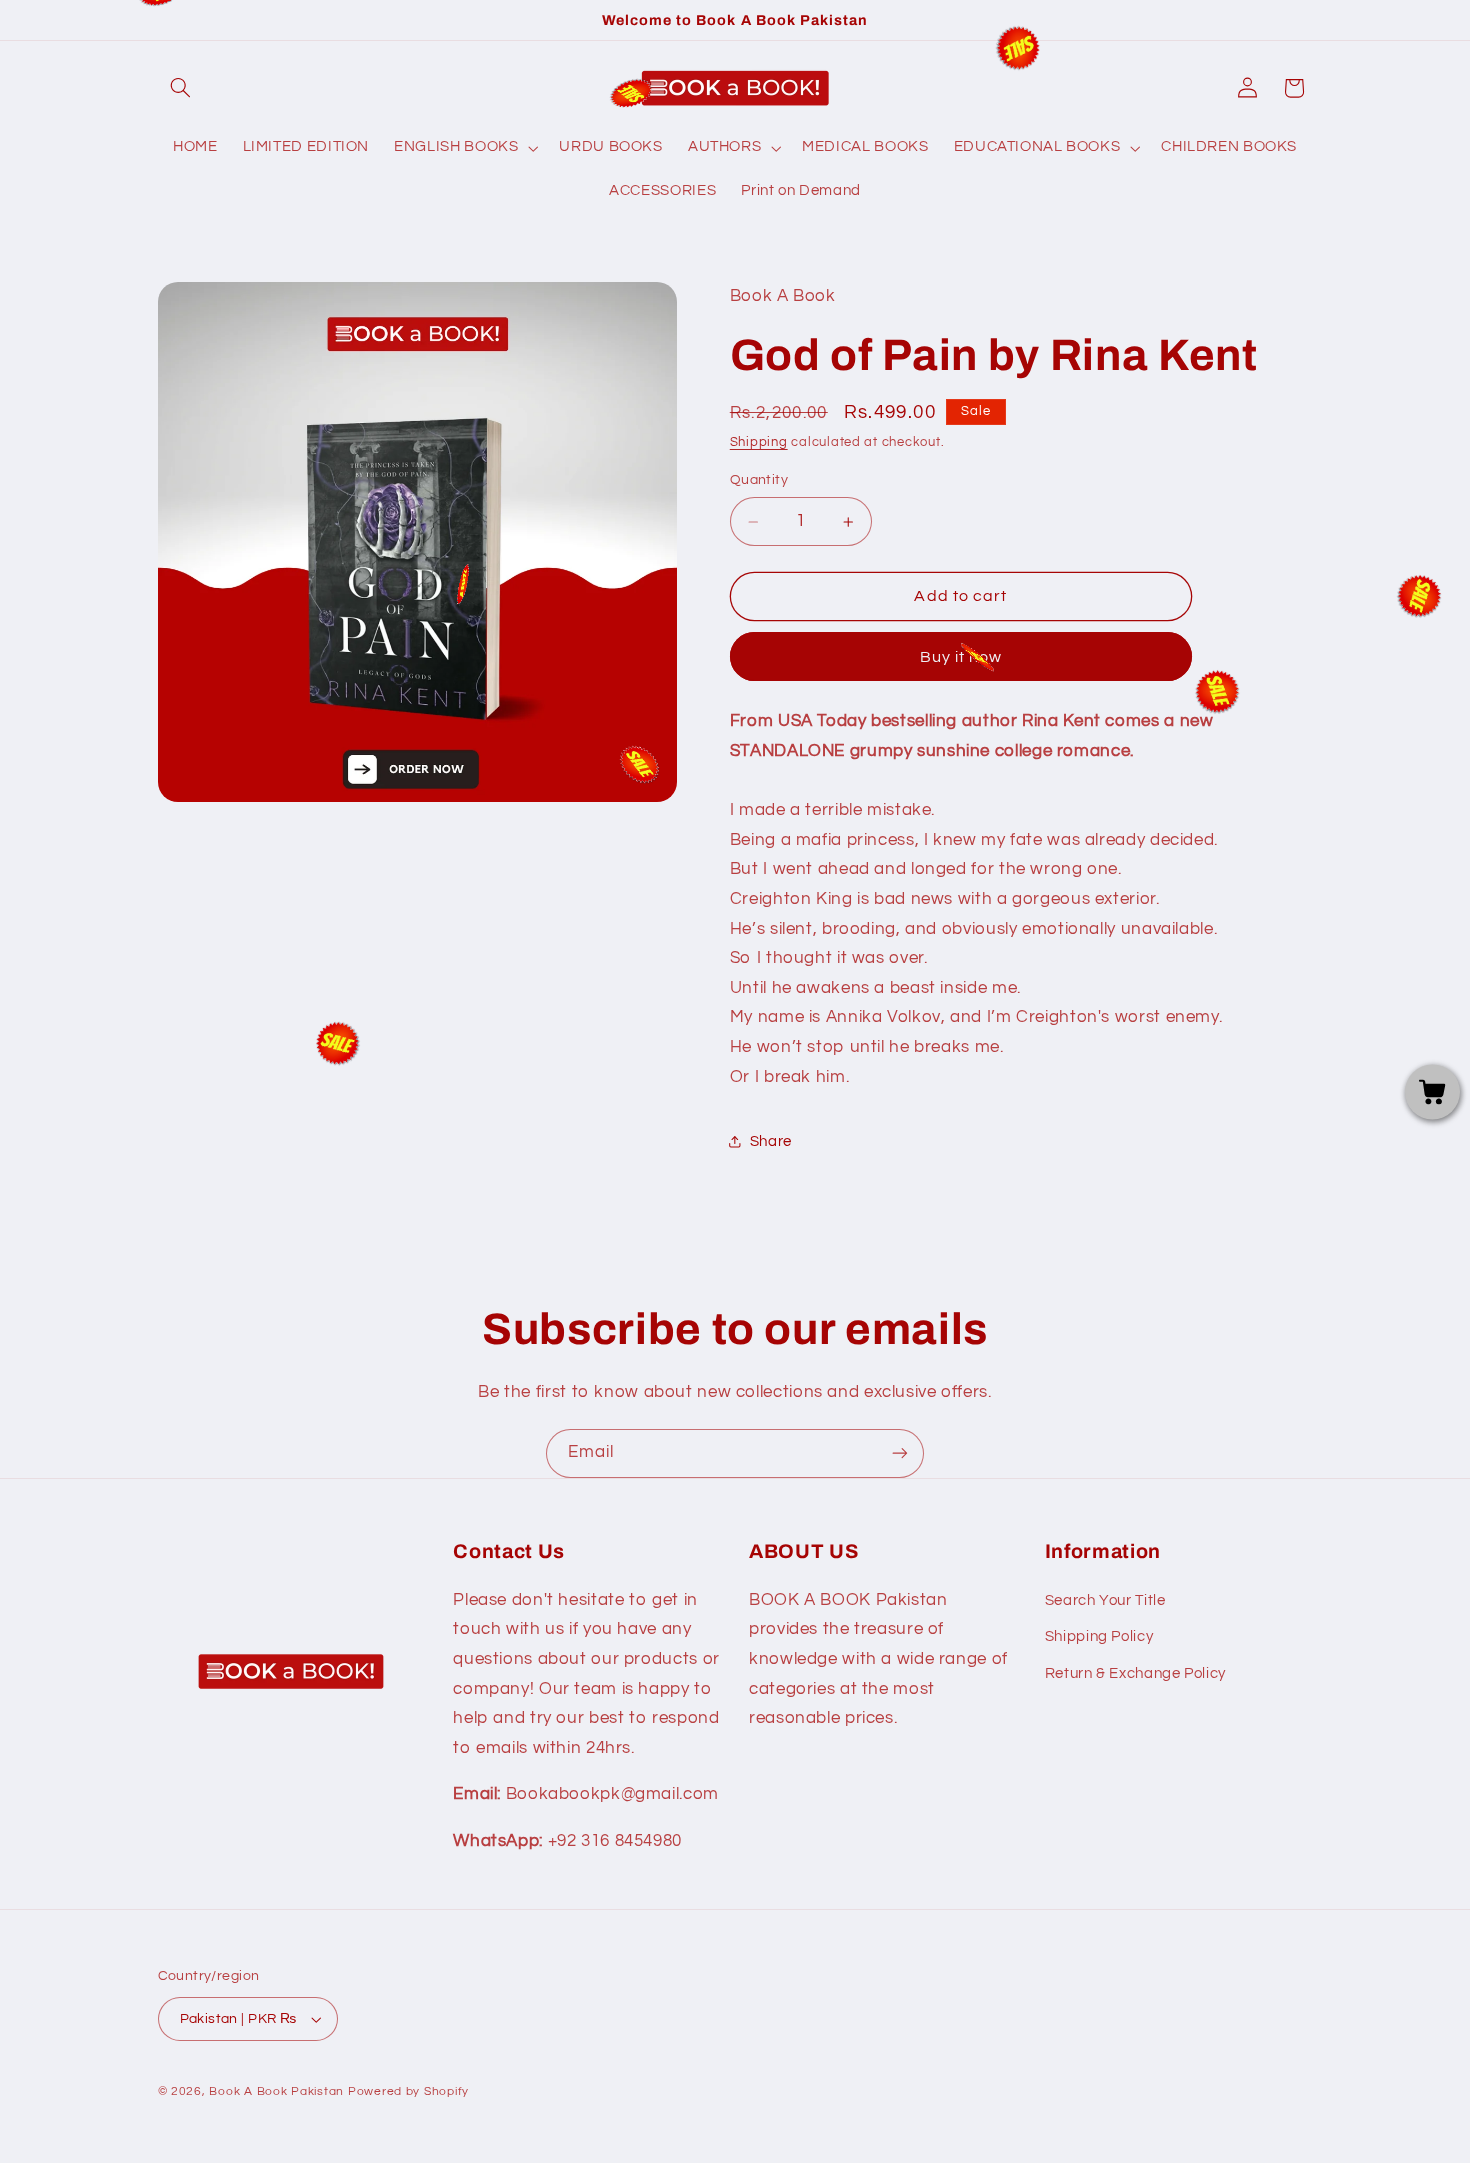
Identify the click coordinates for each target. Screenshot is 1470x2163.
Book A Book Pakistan (276, 2091)
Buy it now (961, 657)
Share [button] (771, 1141)
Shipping (759, 443)
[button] (181, 88)
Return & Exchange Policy (1135, 1673)
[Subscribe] (900, 1453)
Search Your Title (1105, 1600)
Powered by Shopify (408, 2091)
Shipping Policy (1099, 1636)
